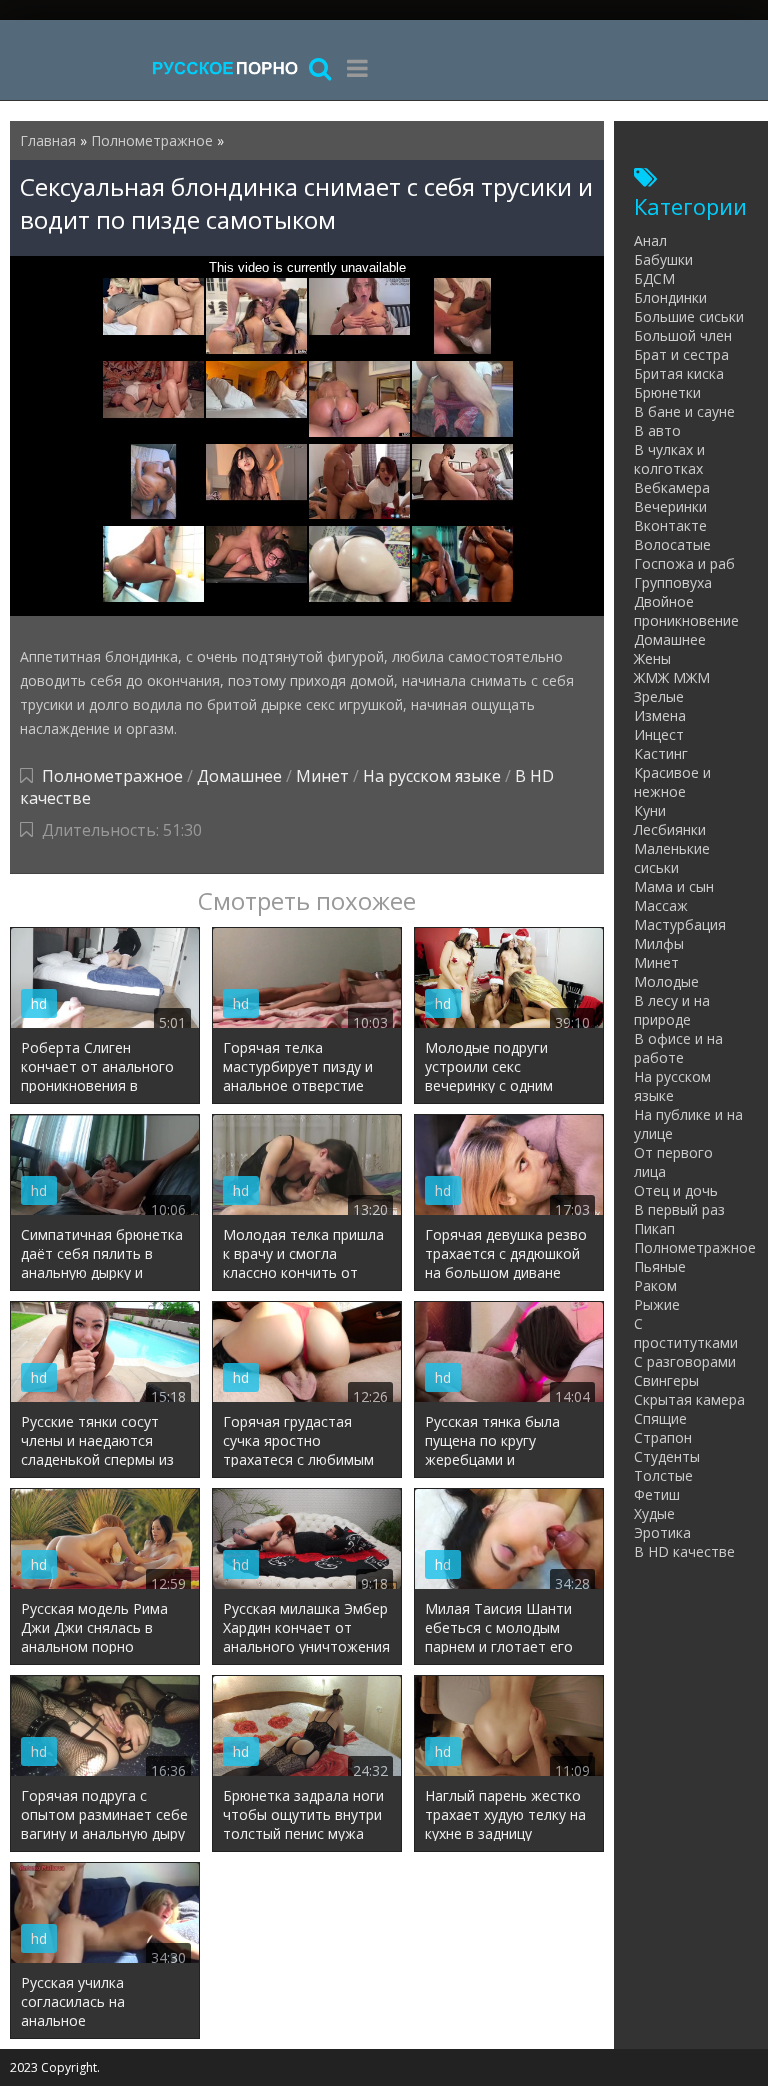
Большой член (683, 335)
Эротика (662, 1532)
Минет (322, 776)
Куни (650, 810)
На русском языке (432, 776)
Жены (652, 658)
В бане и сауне (684, 411)
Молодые (666, 981)
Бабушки (663, 259)
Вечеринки (670, 506)
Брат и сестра (681, 354)
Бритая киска (679, 373)
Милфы (659, 943)
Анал (650, 240)
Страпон (663, 1437)
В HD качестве (684, 1551)
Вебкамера (672, 487)
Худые (654, 1513)
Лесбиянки (670, 829)
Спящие (660, 1418)
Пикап (654, 1228)
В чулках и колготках (669, 459)
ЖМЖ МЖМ (672, 677)
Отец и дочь (676, 1190)
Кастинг (661, 753)
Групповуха (673, 582)
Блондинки (670, 297)
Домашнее (239, 776)
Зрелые (659, 696)
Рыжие (657, 1304)
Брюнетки (667, 392)
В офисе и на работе (678, 1048)
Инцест (659, 734)
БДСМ (654, 278)
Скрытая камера (689, 1399)
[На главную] (225, 67)
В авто (657, 430)
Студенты (667, 1456)
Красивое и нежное (672, 782)
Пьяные (660, 1266)
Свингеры (666, 1380)
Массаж (661, 905)
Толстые (663, 1475)
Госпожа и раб (684, 563)
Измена (660, 715)
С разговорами (685, 1361)
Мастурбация (680, 924)
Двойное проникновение (686, 611)
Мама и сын (674, 886)
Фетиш (657, 1494)
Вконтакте (670, 525)
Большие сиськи (689, 316)
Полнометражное (112, 776)
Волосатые (672, 544)
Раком (655, 1285)
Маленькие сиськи (672, 858)
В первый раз (679, 1209)
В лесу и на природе (672, 1010)
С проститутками (686, 1333)
